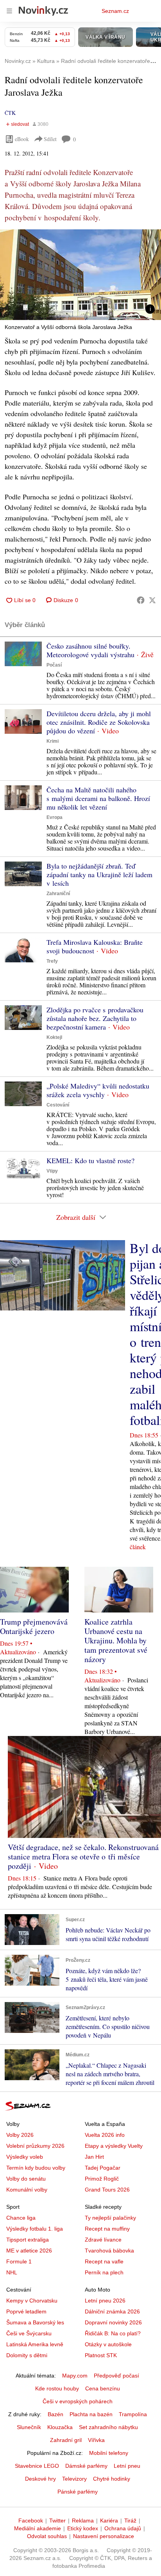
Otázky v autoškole (108, 2344)
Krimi (53, 741)
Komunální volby (27, 2190)
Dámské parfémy (86, 2466)
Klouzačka (60, 2427)
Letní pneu (127, 2466)
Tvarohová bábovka (109, 2251)
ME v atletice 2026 (29, 2251)
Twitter (57, 2521)
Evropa (55, 817)
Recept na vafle (104, 2261)
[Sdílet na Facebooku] (141, 600)
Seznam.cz (115, 11)
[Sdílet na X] (152, 600)
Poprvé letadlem (26, 2311)
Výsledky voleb (25, 2157)
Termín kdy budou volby (36, 2168)
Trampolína (133, 2414)
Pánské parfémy (78, 2492)
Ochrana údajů (123, 2528)
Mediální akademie (38, 2528)
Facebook (31, 2521)
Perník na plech (104, 2272)
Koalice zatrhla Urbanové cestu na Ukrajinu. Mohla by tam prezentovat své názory (116, 1640)
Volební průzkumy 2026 (35, 2146)
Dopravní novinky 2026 (113, 2322)
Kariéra (109, 2521)
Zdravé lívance (103, 2240)
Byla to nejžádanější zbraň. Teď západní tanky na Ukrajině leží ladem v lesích (99, 874)
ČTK (10, 113)
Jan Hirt (94, 2157)
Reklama (83, 2521)
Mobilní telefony (109, 2453)
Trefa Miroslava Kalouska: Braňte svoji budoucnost (95, 946)
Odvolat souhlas (47, 2536)
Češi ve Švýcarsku (29, 2333)
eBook (22, 139)
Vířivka (96, 2440)
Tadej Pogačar (103, 2168)
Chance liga (21, 2218)
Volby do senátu (26, 2179)
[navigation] (9, 11)
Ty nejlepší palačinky (110, 2218)
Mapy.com (75, 2376)
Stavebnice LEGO (37, 2466)
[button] (80, 275)
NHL (12, 2272)
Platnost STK (101, 2355)
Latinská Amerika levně (35, 2344)
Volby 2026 (20, 2135)
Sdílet (50, 139)
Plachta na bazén (91, 2414)
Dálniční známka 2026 (112, 2311)
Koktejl (54, 1037)
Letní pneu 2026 (105, 2301)
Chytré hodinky (112, 2479)
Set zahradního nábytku (108, 2427)
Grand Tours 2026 (107, 2190)
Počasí (54, 665)
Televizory (74, 2479)
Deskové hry (40, 2479)
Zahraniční (58, 894)
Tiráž (130, 2521)
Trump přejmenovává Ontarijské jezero (34, 1626)
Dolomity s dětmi (27, 2355)
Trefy (52, 961)
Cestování (58, 1105)
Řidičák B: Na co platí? (113, 2333)
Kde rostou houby (57, 2388)
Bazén (55, 2414)
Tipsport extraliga (28, 2240)
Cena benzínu (103, 2388)
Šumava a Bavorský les (35, 2322)
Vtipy (52, 1171)
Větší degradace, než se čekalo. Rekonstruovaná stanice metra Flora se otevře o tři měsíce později (83, 1856)
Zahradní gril (66, 2440)
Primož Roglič (102, 2179)
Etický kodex (83, 2528)
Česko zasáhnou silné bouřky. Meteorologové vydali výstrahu (90, 650)
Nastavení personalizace (104, 2536)
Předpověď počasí (116, 2376)
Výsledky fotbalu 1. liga (35, 2229)
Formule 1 (19, 2261)
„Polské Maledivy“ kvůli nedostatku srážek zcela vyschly (98, 1090)
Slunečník (29, 2427)
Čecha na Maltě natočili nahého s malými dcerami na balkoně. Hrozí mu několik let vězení (98, 798)
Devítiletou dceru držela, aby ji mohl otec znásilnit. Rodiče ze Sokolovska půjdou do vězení (99, 722)
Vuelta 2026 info (105, 2135)
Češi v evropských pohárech (78, 2401)
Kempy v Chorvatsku (32, 2301)
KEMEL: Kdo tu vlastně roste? (90, 1160)
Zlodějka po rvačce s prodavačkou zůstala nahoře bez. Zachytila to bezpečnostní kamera (95, 1018)
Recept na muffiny (107, 2229)
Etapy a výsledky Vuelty (114, 2146)
